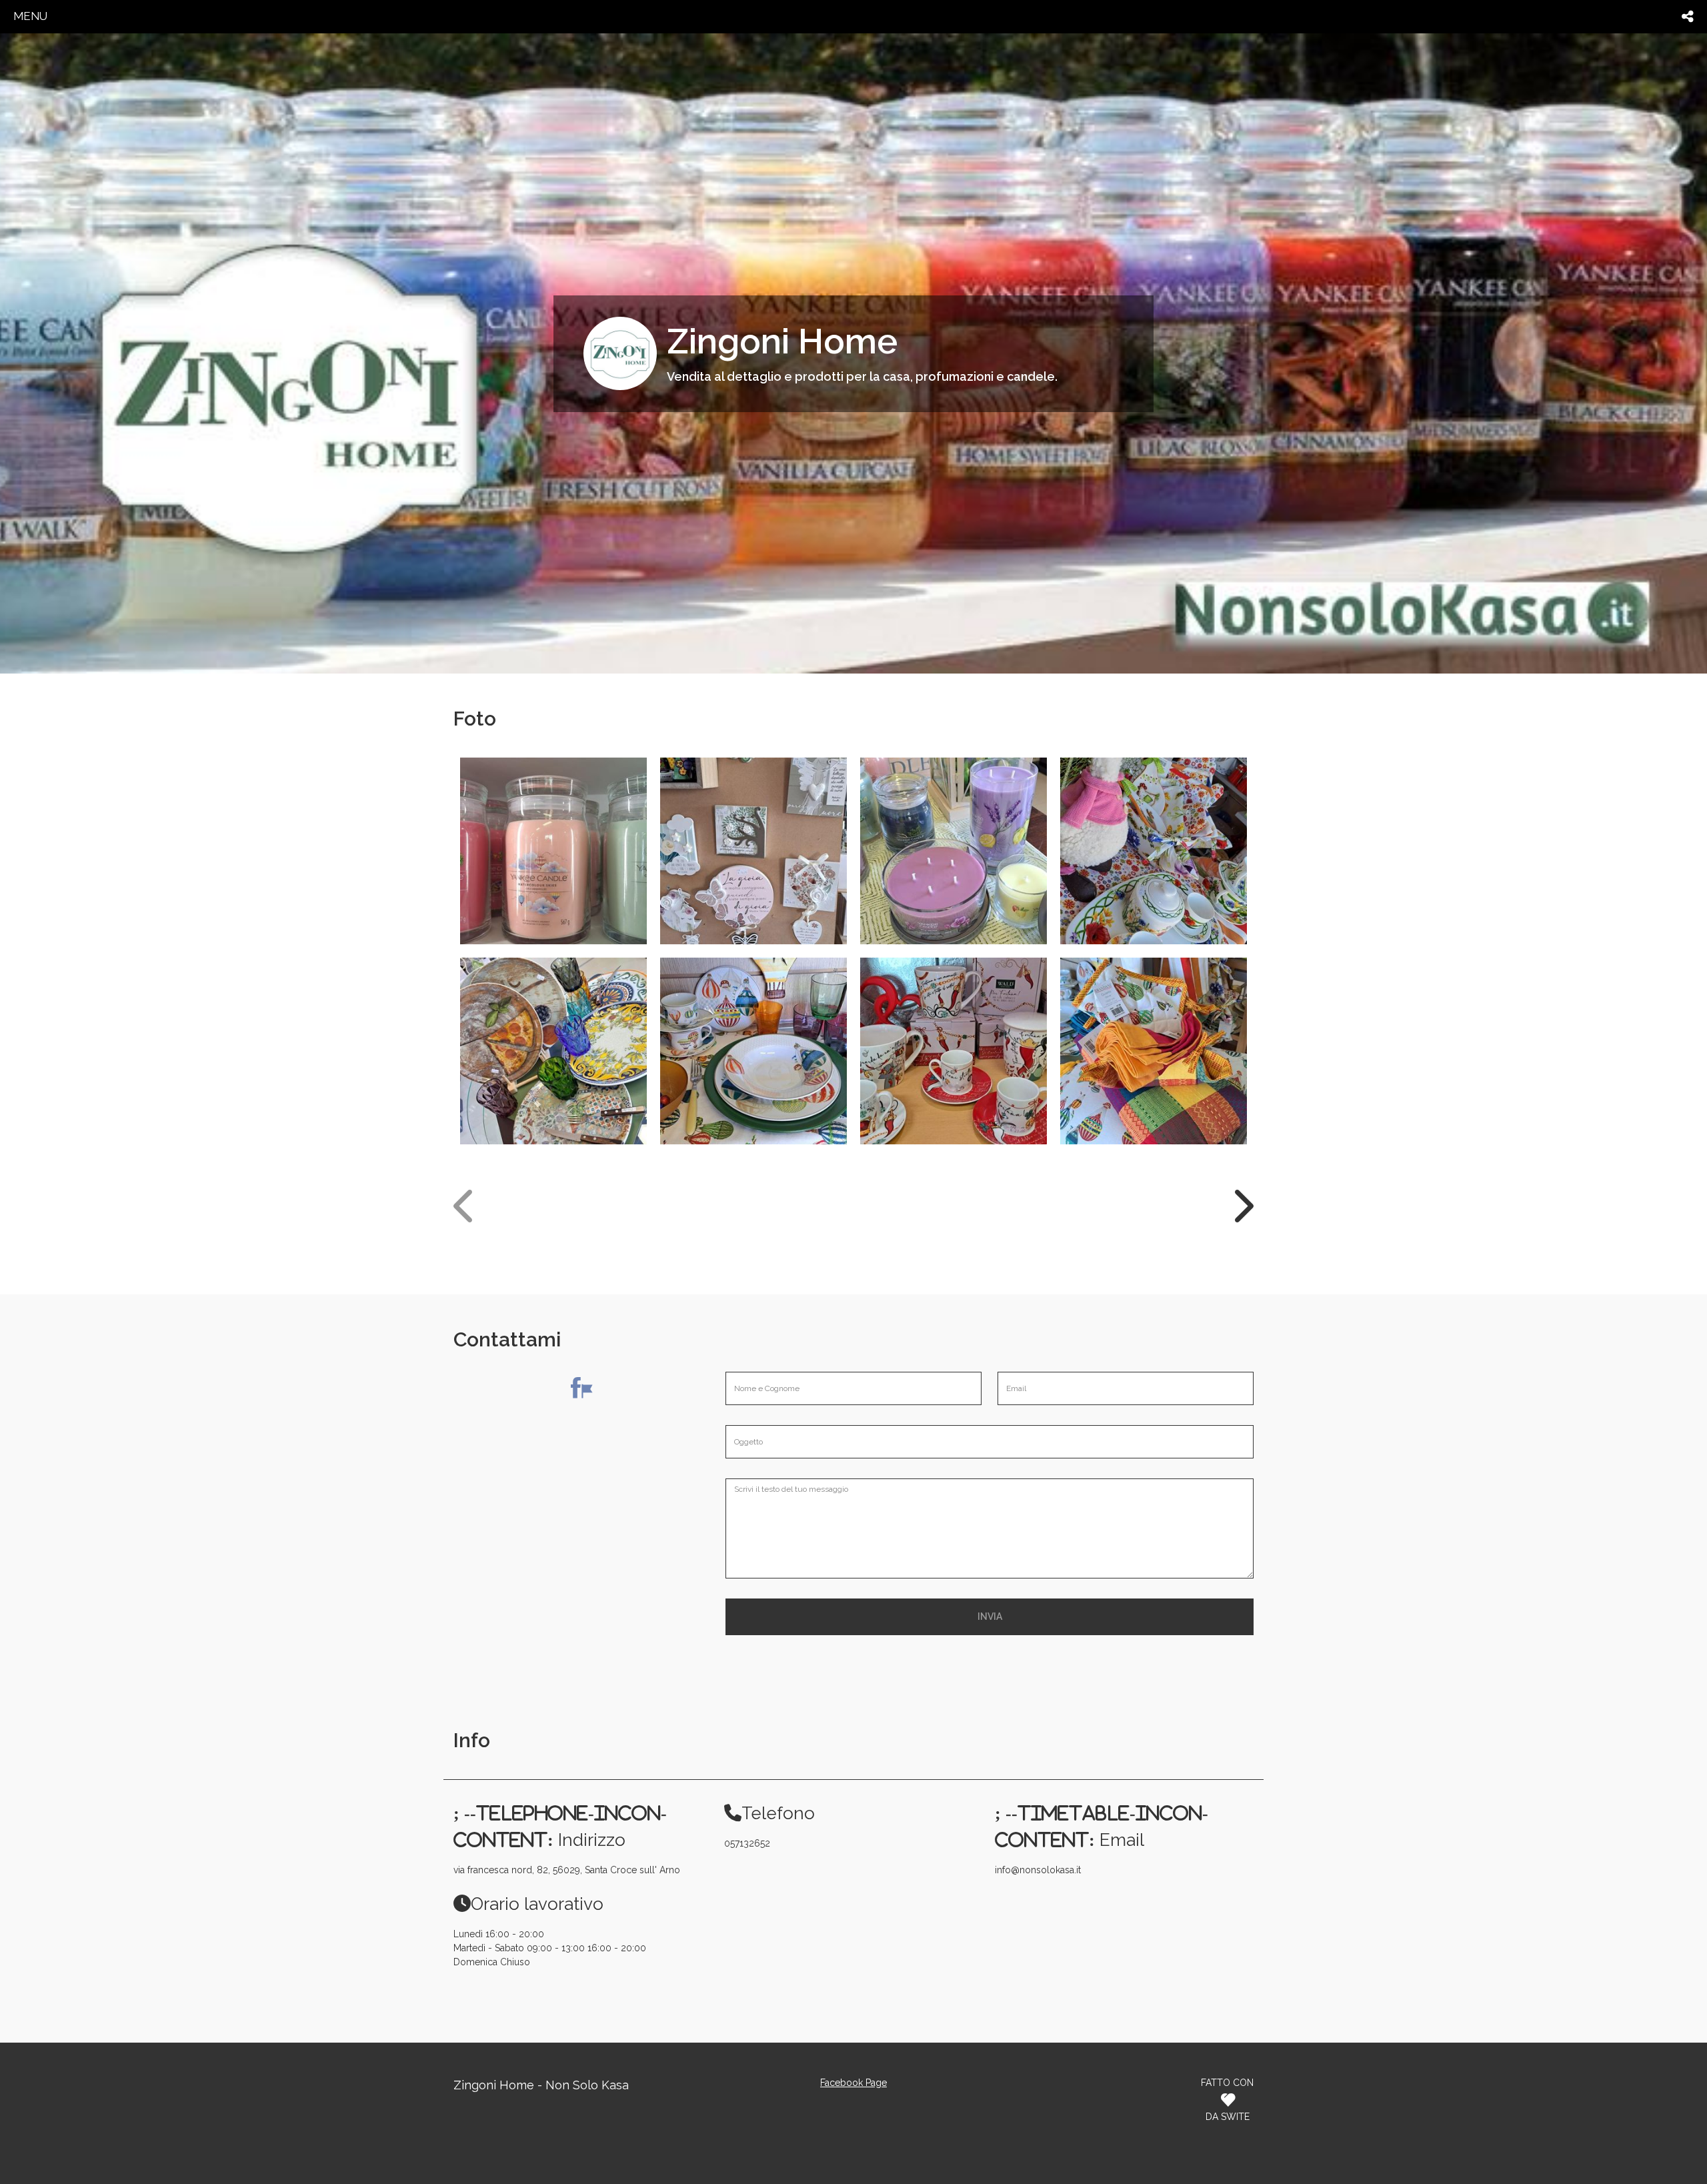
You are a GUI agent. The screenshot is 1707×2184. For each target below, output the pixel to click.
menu (30, 16)
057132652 (747, 1843)
